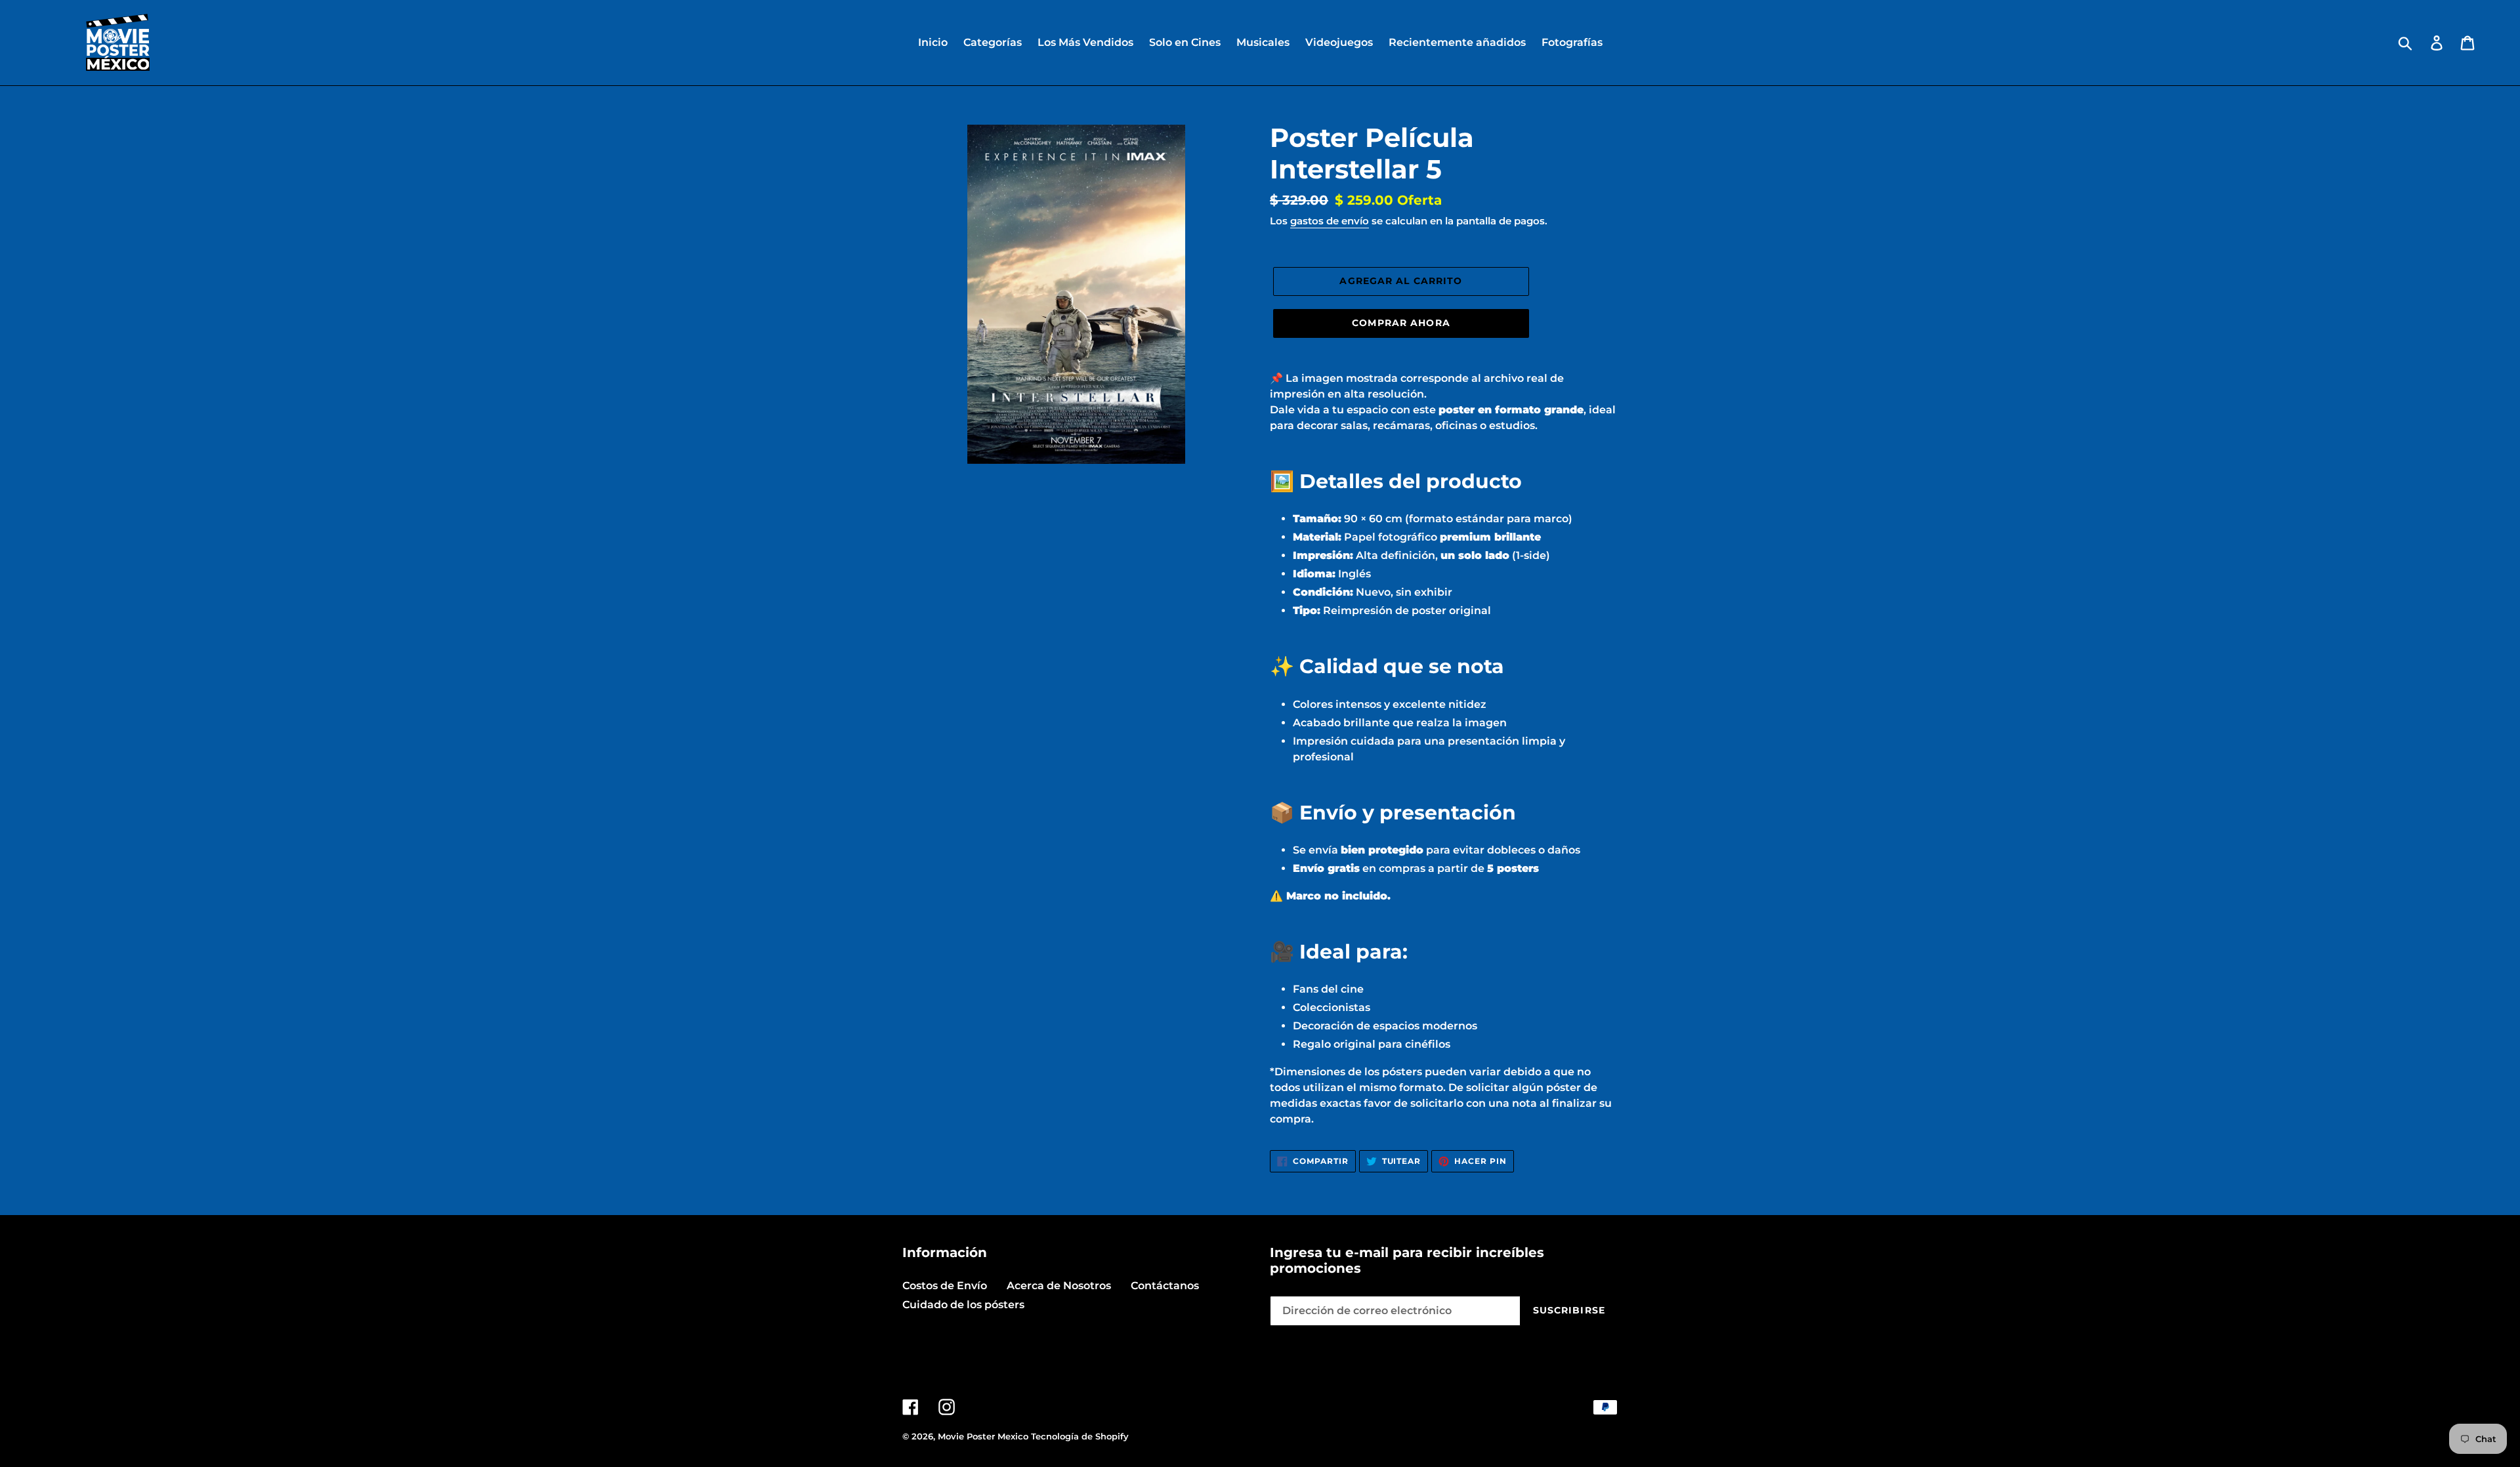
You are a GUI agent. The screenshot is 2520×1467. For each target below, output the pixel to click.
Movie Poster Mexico (983, 1436)
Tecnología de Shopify (1080, 1436)
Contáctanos (1165, 1286)
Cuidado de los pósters (963, 1305)
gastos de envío (1330, 221)
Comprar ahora (1401, 323)
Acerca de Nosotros (1059, 1286)
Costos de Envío (945, 1286)
